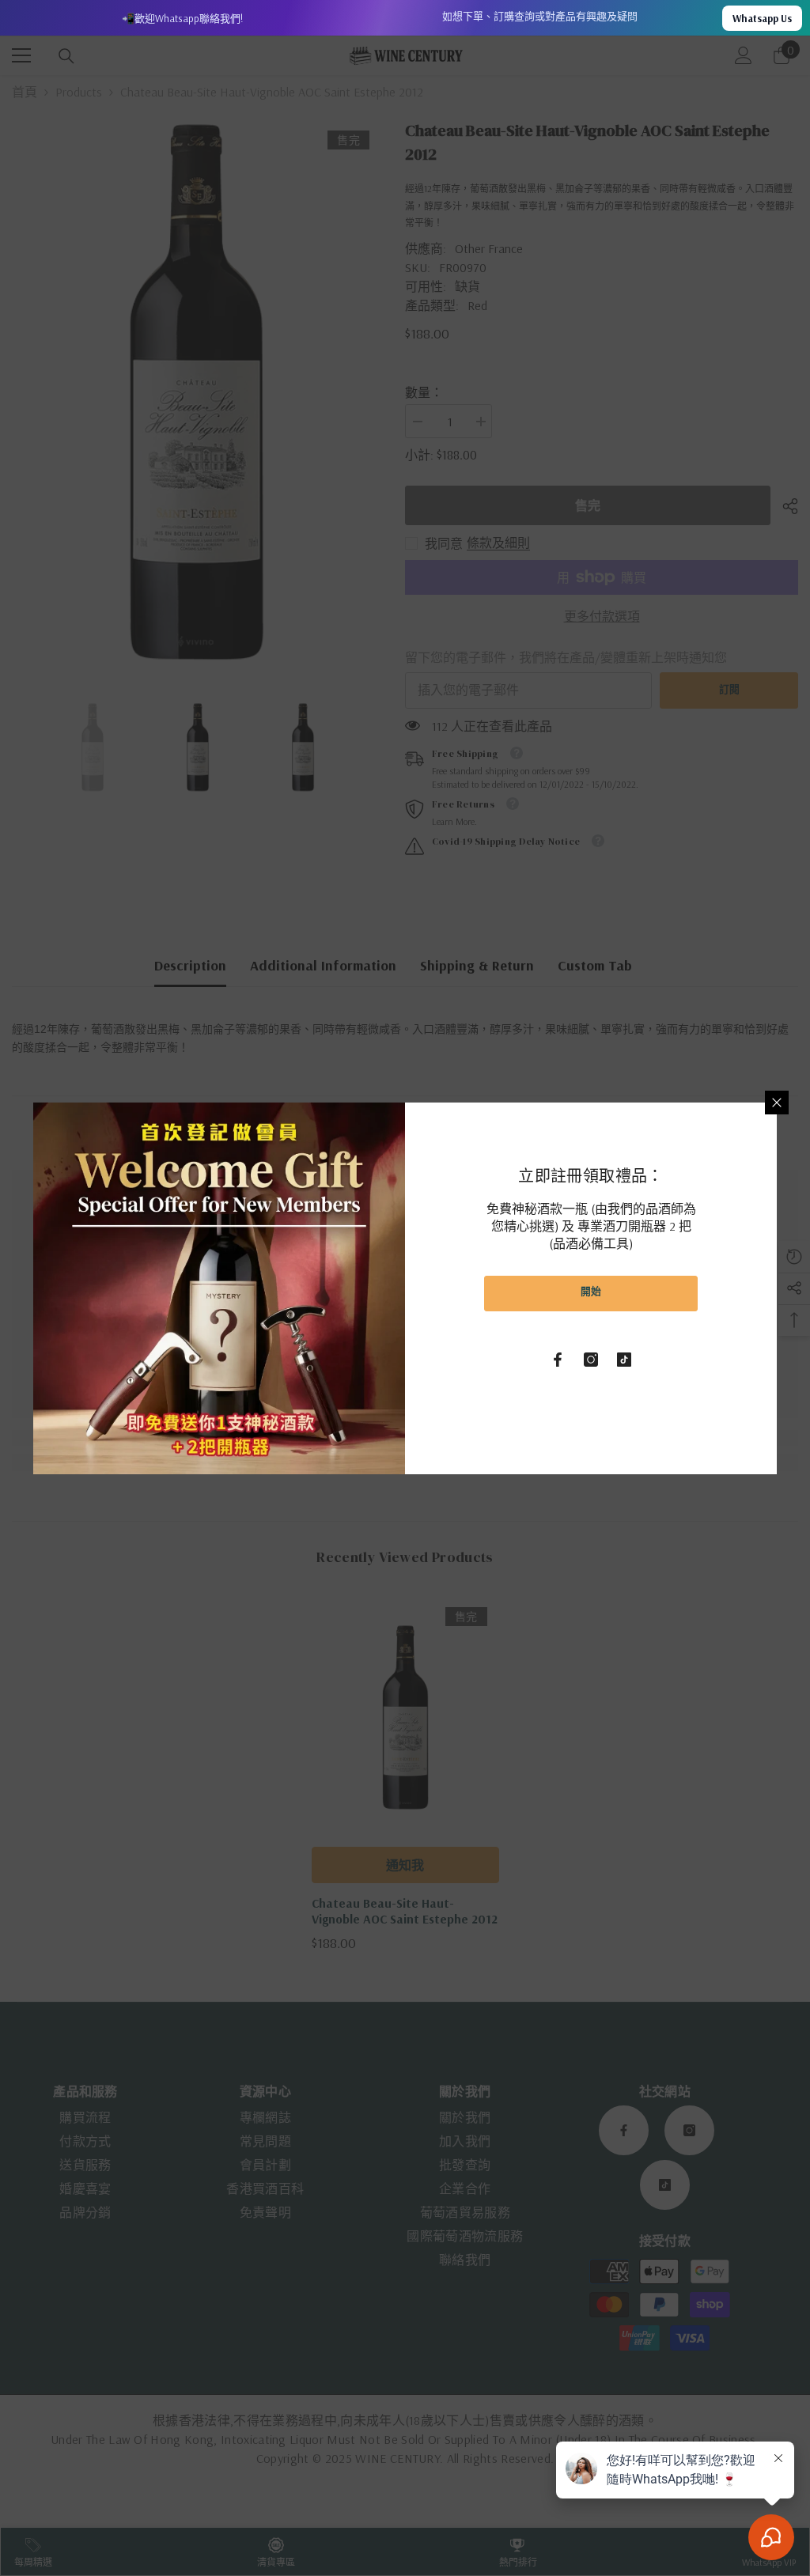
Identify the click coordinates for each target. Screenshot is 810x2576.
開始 (591, 1291)
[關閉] (777, 1103)
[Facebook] (558, 1360)
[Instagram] (591, 1360)
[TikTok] (624, 1360)
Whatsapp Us (762, 18)
